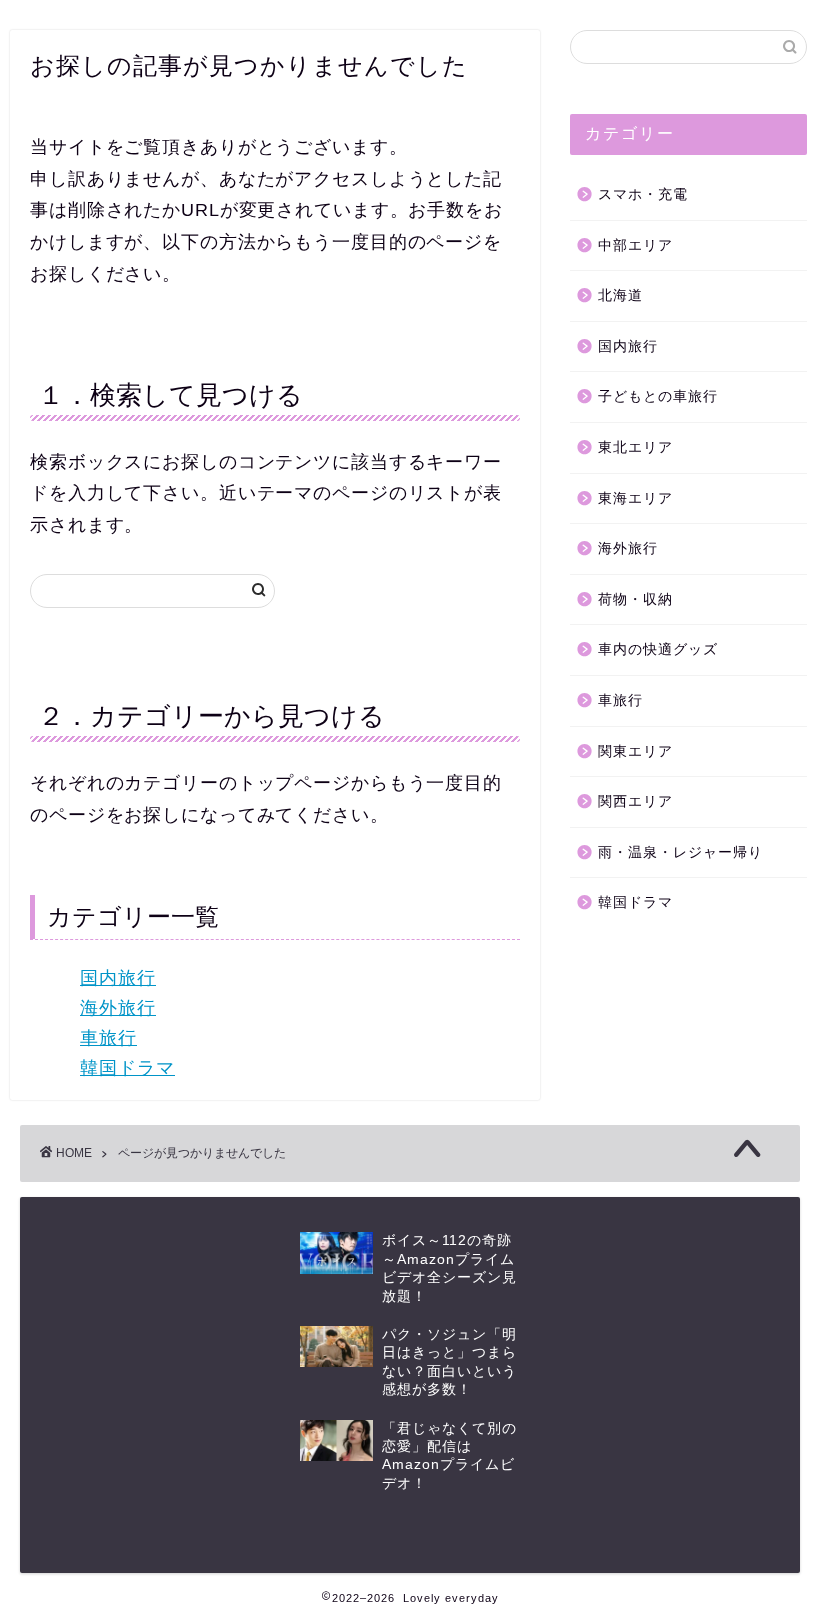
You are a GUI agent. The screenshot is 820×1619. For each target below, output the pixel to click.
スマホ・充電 (643, 194)
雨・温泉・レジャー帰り (680, 852)
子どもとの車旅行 (658, 396)
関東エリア (635, 751)
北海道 (620, 295)
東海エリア (635, 498)
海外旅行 (118, 1008)
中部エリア (635, 245)
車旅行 (108, 1038)
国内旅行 (118, 978)
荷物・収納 (635, 599)
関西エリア (635, 801)
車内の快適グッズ (658, 649)
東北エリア (635, 447)
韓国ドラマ (127, 1068)
